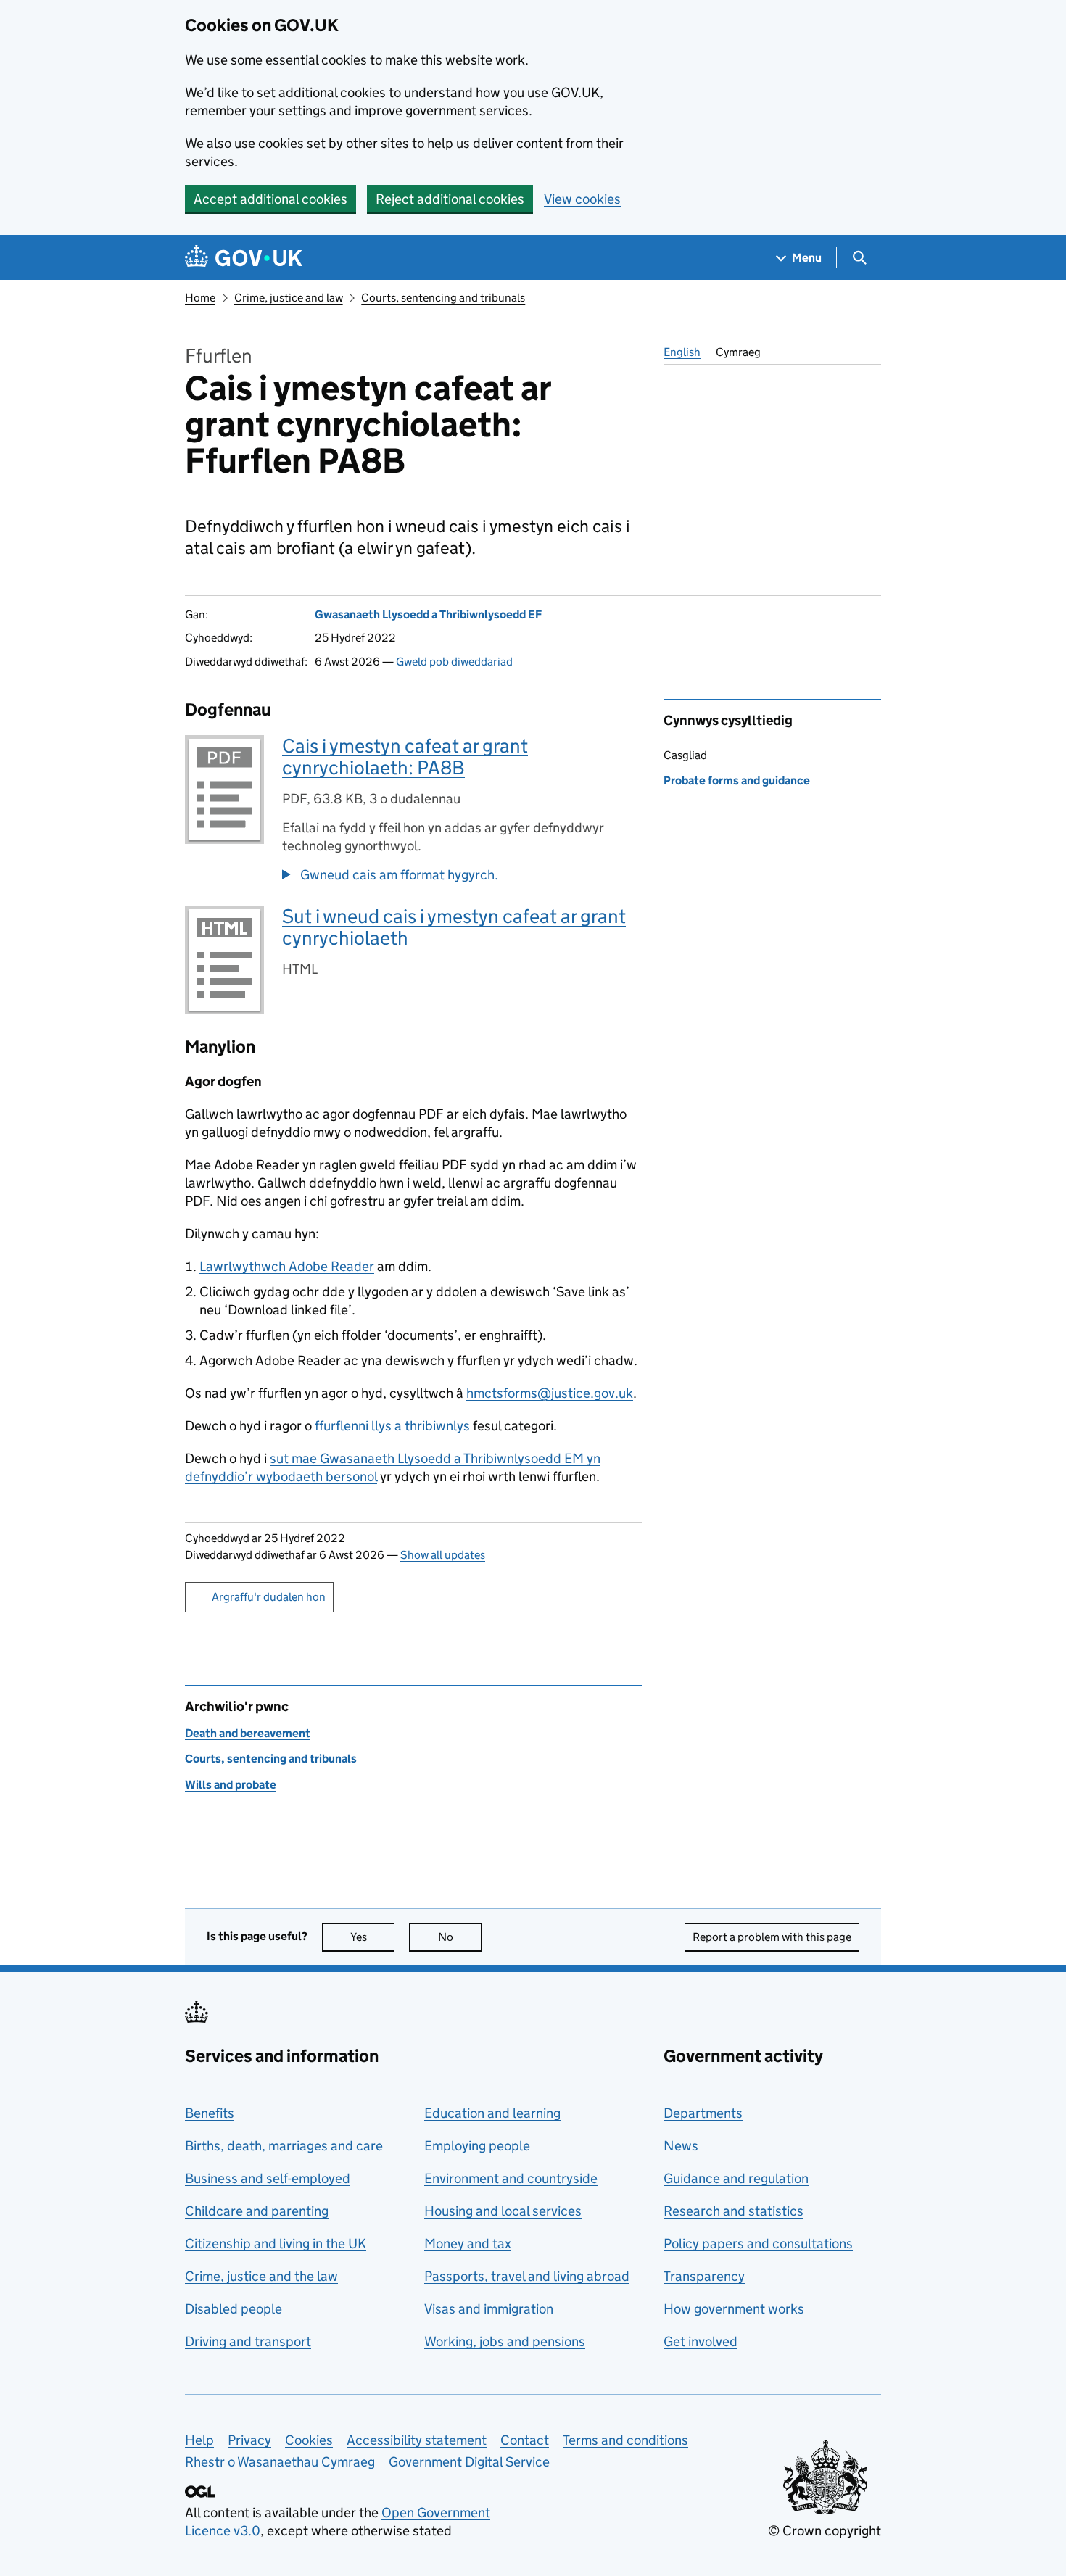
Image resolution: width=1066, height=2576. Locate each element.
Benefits (210, 2113)
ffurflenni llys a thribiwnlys (392, 1426)
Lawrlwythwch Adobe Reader (287, 1266)
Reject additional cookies (450, 199)
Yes (372, 1937)
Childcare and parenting (257, 2211)
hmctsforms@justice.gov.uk (550, 1393)
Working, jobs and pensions (505, 2341)
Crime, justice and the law (261, 2276)
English (682, 352)
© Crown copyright (825, 2531)
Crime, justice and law (289, 298)
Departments (703, 2113)
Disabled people (234, 2309)
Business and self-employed (268, 2178)
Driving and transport (248, 2341)
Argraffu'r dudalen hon (269, 1597)
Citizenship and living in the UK (276, 2244)
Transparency (704, 2276)
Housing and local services (503, 2211)
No (460, 1937)
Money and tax (468, 2244)
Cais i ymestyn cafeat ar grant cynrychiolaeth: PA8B (405, 757)
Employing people (477, 2146)
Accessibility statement (417, 2440)
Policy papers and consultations (758, 2244)
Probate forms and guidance (737, 780)
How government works (734, 2309)
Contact (525, 2440)
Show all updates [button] (443, 1555)
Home (200, 298)
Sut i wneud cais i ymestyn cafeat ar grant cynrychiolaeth (454, 927)
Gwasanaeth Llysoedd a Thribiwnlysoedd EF (428, 614)
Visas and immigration (489, 2309)
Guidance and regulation (736, 2178)
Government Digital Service (469, 2462)
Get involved (701, 2341)
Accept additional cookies (270, 199)
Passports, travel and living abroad (527, 2276)
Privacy (249, 2440)
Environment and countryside (511, 2178)
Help (199, 2440)
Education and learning (492, 2113)
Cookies (309, 2440)
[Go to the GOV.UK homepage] (244, 258)
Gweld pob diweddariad (454, 662)
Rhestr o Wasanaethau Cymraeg (280, 2462)
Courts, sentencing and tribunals (443, 298)
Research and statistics (734, 2211)
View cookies (582, 199)
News (681, 2146)
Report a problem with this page (772, 1937)
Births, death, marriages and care (284, 2146)
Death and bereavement (248, 1733)
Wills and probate (231, 1785)
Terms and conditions (625, 2440)
